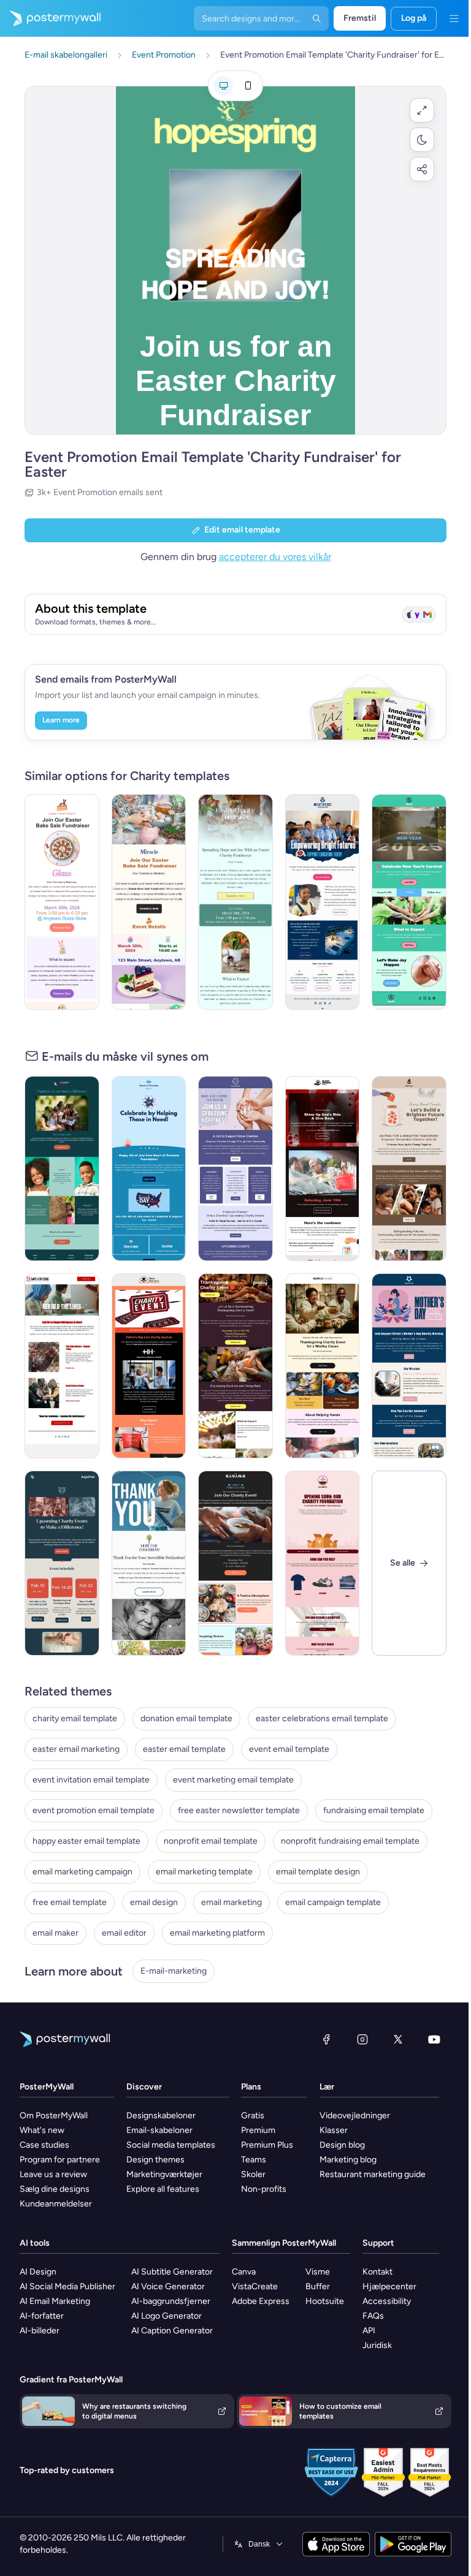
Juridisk (377, 2345)
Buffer (318, 2286)
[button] (422, 110)
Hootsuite (325, 2301)
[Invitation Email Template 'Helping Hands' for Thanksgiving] (323, 1366)
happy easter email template (86, 1841)
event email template (289, 1749)
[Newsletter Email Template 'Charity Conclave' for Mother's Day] (409, 1366)
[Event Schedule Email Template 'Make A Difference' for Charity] (62, 1563)
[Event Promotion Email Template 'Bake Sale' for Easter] (149, 902)
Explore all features (163, 2189)
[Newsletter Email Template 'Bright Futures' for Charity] (323, 902)
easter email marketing (76, 1749)
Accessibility (387, 2301)
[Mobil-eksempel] (248, 86)
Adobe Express (261, 2301)
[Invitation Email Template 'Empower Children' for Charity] (409, 1169)
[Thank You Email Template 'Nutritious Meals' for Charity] (149, 1563)
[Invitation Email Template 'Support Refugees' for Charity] (62, 1366)
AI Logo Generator (167, 2316)
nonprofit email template (211, 1841)
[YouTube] (434, 2039)
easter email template (184, 1749)
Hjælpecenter (389, 2286)
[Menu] (454, 18)
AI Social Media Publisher (67, 2286)
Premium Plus (267, 2145)
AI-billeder (40, 2331)
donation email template (186, 1718)
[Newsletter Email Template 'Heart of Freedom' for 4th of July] (149, 1169)
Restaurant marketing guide (373, 2174)
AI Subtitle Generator (172, 2272)
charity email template (75, 1718)
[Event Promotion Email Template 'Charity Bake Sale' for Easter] (62, 902)
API (369, 2331)
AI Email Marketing (55, 2301)
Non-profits (264, 2189)
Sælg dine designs (55, 2189)
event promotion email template (94, 1810)
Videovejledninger (355, 2116)
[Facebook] (326, 2039)
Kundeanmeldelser (56, 2204)
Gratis (253, 2116)
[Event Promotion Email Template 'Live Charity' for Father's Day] (149, 1366)
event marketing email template (233, 1780)
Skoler (253, 2174)
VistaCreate (255, 2286)
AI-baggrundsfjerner (171, 2301)
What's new (42, 2130)
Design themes (155, 2160)
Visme (318, 2272)
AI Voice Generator (168, 2286)
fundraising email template (374, 1810)
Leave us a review (53, 2174)
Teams (254, 2160)
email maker (56, 1933)
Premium (258, 2130)
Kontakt (377, 2272)
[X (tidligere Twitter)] (398, 2039)
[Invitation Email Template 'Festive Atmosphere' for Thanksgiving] (235, 1563)
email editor (124, 1933)
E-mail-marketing (174, 1971)
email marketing (232, 1902)
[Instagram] (362, 2039)
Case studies (44, 2145)
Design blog (342, 2145)
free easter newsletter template (239, 1810)
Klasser (334, 2130)
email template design (318, 1872)
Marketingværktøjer (164, 2174)
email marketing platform (217, 1933)
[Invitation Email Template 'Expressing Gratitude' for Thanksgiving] (235, 1366)
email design (154, 1902)
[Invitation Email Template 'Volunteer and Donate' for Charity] (235, 1169)
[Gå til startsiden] (50, 18)
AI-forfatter (42, 2316)
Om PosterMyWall (54, 2116)
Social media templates (171, 2145)
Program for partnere (60, 2160)
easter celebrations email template (322, 1718)
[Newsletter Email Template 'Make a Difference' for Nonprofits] (62, 1169)
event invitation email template (91, 1780)
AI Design (38, 2272)
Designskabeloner (161, 2116)
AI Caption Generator (172, 2331)
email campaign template (333, 1902)
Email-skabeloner (159, 2130)
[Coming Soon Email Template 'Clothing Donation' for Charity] (323, 1563)
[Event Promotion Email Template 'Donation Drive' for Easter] (235, 902)
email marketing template (204, 1872)
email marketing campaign (82, 1872)
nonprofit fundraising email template (350, 1841)
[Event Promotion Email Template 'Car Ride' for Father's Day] (323, 1169)
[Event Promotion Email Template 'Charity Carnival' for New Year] (409, 902)
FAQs (373, 2316)
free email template (70, 1902)
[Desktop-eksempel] (223, 86)
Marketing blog (348, 2160)
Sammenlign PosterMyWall (284, 2243)
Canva (244, 2272)
